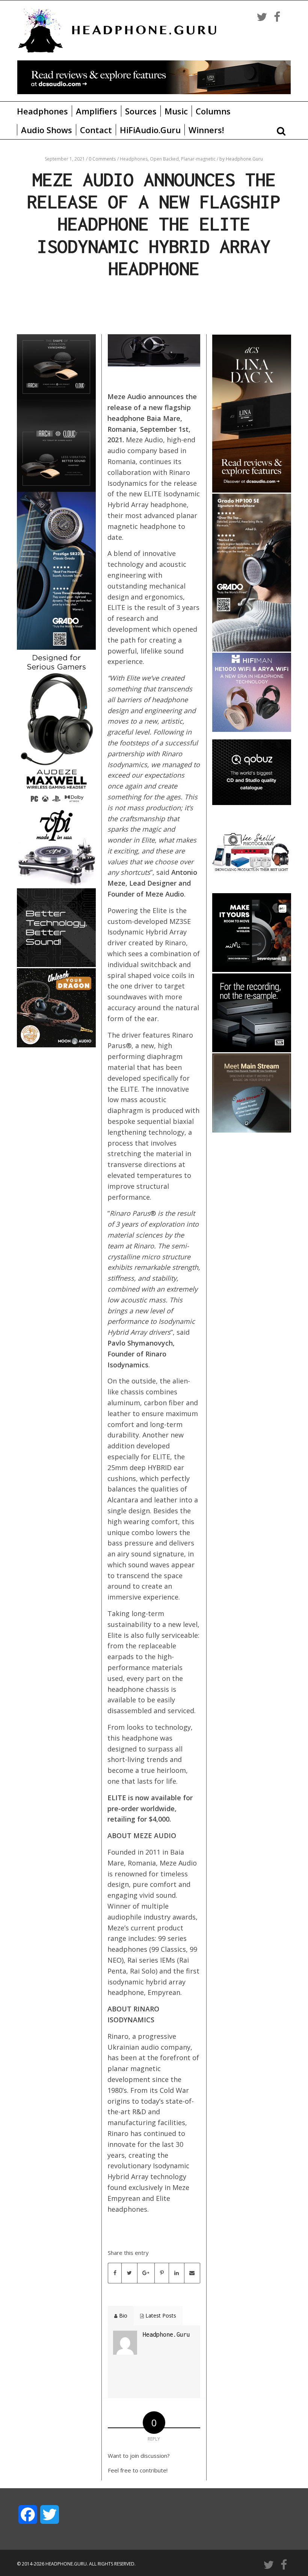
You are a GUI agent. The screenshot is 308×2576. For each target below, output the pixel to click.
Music (176, 111)
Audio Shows (47, 130)
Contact (96, 130)
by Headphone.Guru (241, 159)
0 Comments (102, 159)
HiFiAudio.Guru (150, 130)
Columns (213, 111)
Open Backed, (165, 159)
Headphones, (135, 159)
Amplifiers (97, 111)
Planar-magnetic (199, 159)
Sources (141, 111)
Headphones (42, 111)
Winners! (206, 130)
